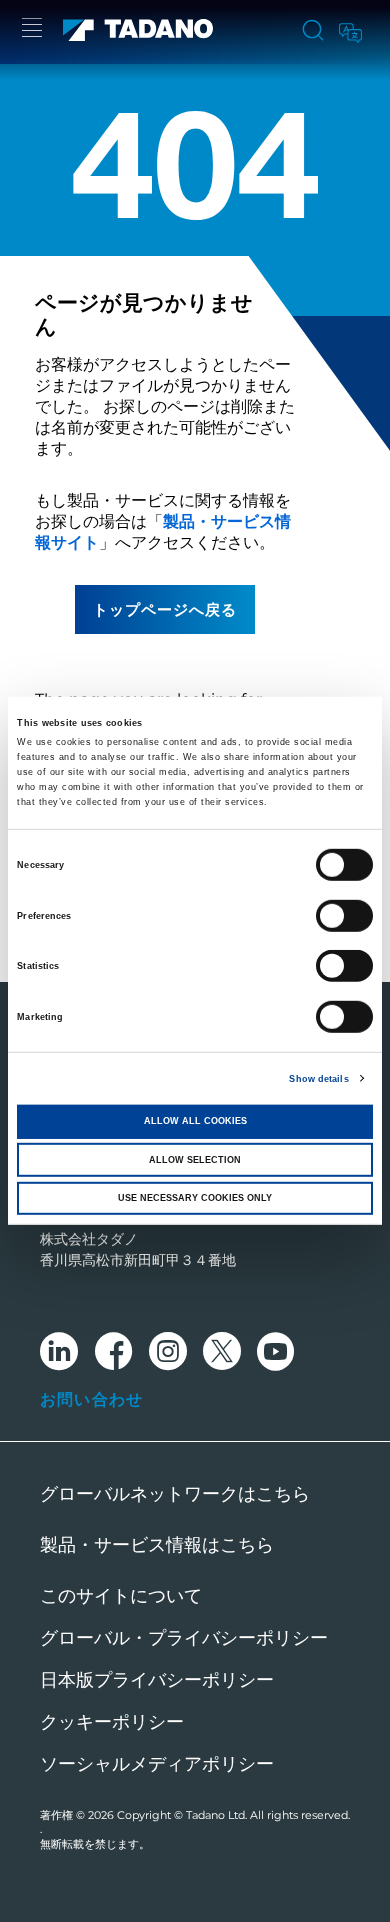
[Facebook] (113, 1354)
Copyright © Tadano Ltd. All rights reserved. (233, 1815)
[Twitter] (222, 1354)
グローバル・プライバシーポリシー (184, 1638)
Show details (318, 1079)
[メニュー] (32, 30)
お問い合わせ (91, 1399)
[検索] (313, 32)
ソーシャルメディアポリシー (157, 1764)
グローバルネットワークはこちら (175, 1494)
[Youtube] (276, 1354)
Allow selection (195, 1159)
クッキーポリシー (112, 1722)
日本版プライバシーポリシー (157, 1680)
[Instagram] (168, 1354)
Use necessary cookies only (195, 1198)
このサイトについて (121, 1596)
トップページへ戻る (165, 609)
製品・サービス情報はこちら (157, 1545)
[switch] (344, 915)
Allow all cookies (195, 1121)
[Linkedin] (59, 1354)
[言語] (349, 29)
